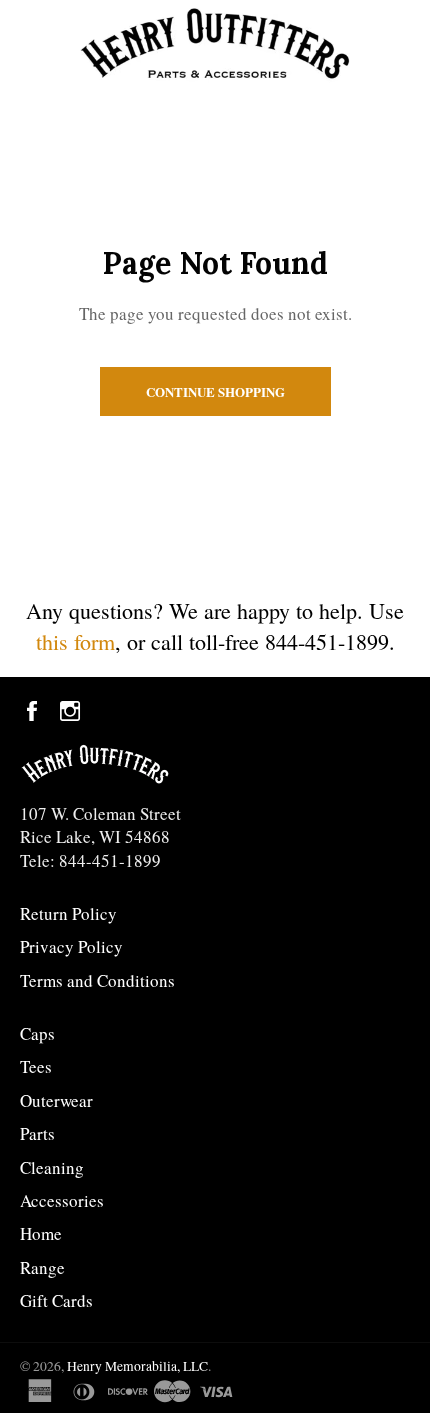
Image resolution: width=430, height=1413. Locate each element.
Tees (36, 1066)
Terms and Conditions (97, 980)
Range (42, 1267)
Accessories (62, 1200)
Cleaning (52, 1167)
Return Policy (68, 913)
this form (75, 641)
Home (41, 1233)
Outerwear (56, 1100)
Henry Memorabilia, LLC (137, 1366)
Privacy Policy (71, 946)
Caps (37, 1033)
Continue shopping (215, 391)
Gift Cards (56, 1300)
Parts (37, 1133)
